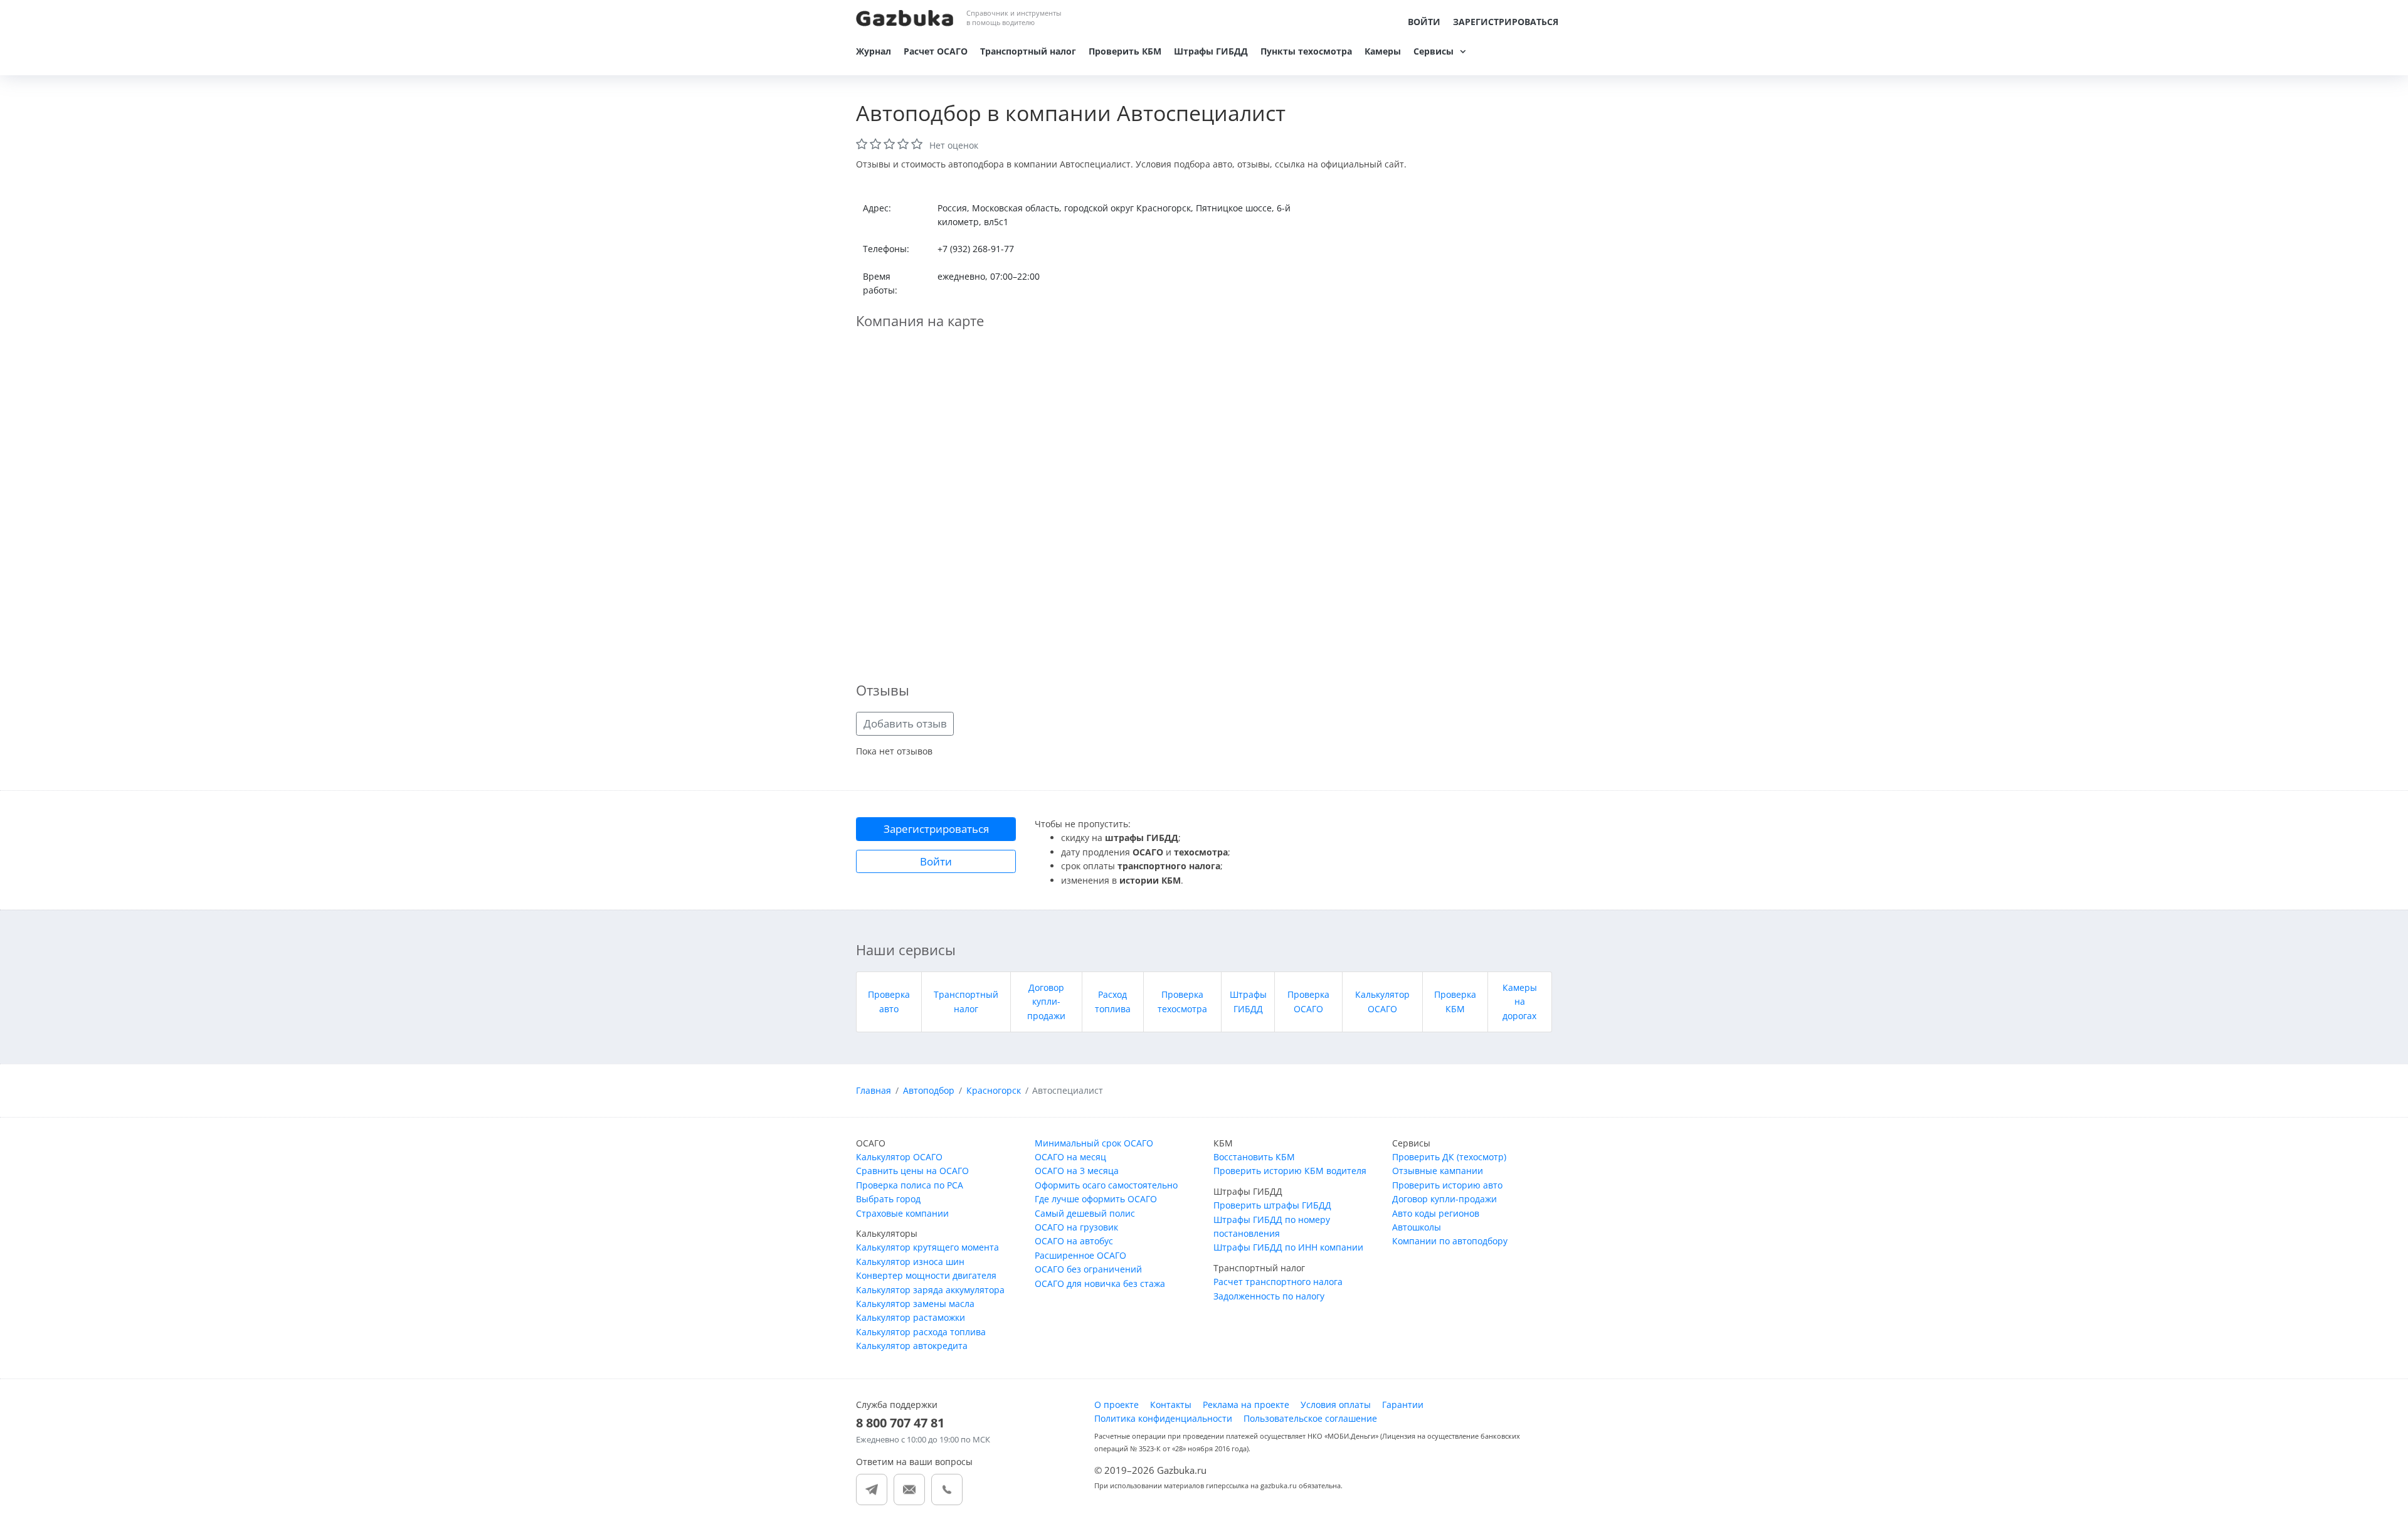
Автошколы (1417, 1227)
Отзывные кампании (1438, 1171)
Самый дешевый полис (1085, 1213)
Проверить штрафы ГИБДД (1272, 1205)
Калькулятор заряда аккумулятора (930, 1290)
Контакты (1171, 1405)
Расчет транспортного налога (1278, 1282)
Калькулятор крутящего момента (927, 1247)
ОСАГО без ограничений (1088, 1269)
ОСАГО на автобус (1074, 1241)
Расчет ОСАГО (936, 51)
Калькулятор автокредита (912, 1346)
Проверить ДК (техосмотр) (1449, 1157)
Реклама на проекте (1246, 1405)
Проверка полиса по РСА (910, 1185)
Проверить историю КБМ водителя (1290, 1171)
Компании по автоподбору (1450, 1241)
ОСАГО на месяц (1070, 1157)
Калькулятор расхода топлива (921, 1332)
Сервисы (1434, 51)
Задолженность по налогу (1269, 1296)
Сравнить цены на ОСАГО (912, 1171)
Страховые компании (902, 1213)
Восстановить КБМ (1254, 1157)
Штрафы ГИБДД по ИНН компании (1288, 1247)
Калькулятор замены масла (915, 1304)
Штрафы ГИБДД (1211, 51)
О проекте (1117, 1405)
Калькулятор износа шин (910, 1262)
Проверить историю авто (1447, 1185)
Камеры (1383, 51)
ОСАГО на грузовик (1076, 1227)
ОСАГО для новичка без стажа (1100, 1283)
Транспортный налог (1028, 51)
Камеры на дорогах (1520, 1002)
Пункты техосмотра (1306, 51)
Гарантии (1403, 1405)
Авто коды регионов (1436, 1213)
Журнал (874, 51)
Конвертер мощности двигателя (926, 1275)
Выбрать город (888, 1199)
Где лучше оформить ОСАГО (1096, 1199)
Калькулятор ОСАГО (899, 1157)
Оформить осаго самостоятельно (1106, 1185)
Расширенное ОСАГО (1080, 1255)
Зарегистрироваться (1506, 22)
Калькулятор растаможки (911, 1317)
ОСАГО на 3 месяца (1077, 1171)
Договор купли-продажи (1046, 1002)
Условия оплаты (1336, 1405)
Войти (1424, 22)
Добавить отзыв (905, 723)
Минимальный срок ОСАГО (1094, 1143)
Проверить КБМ (1125, 51)
